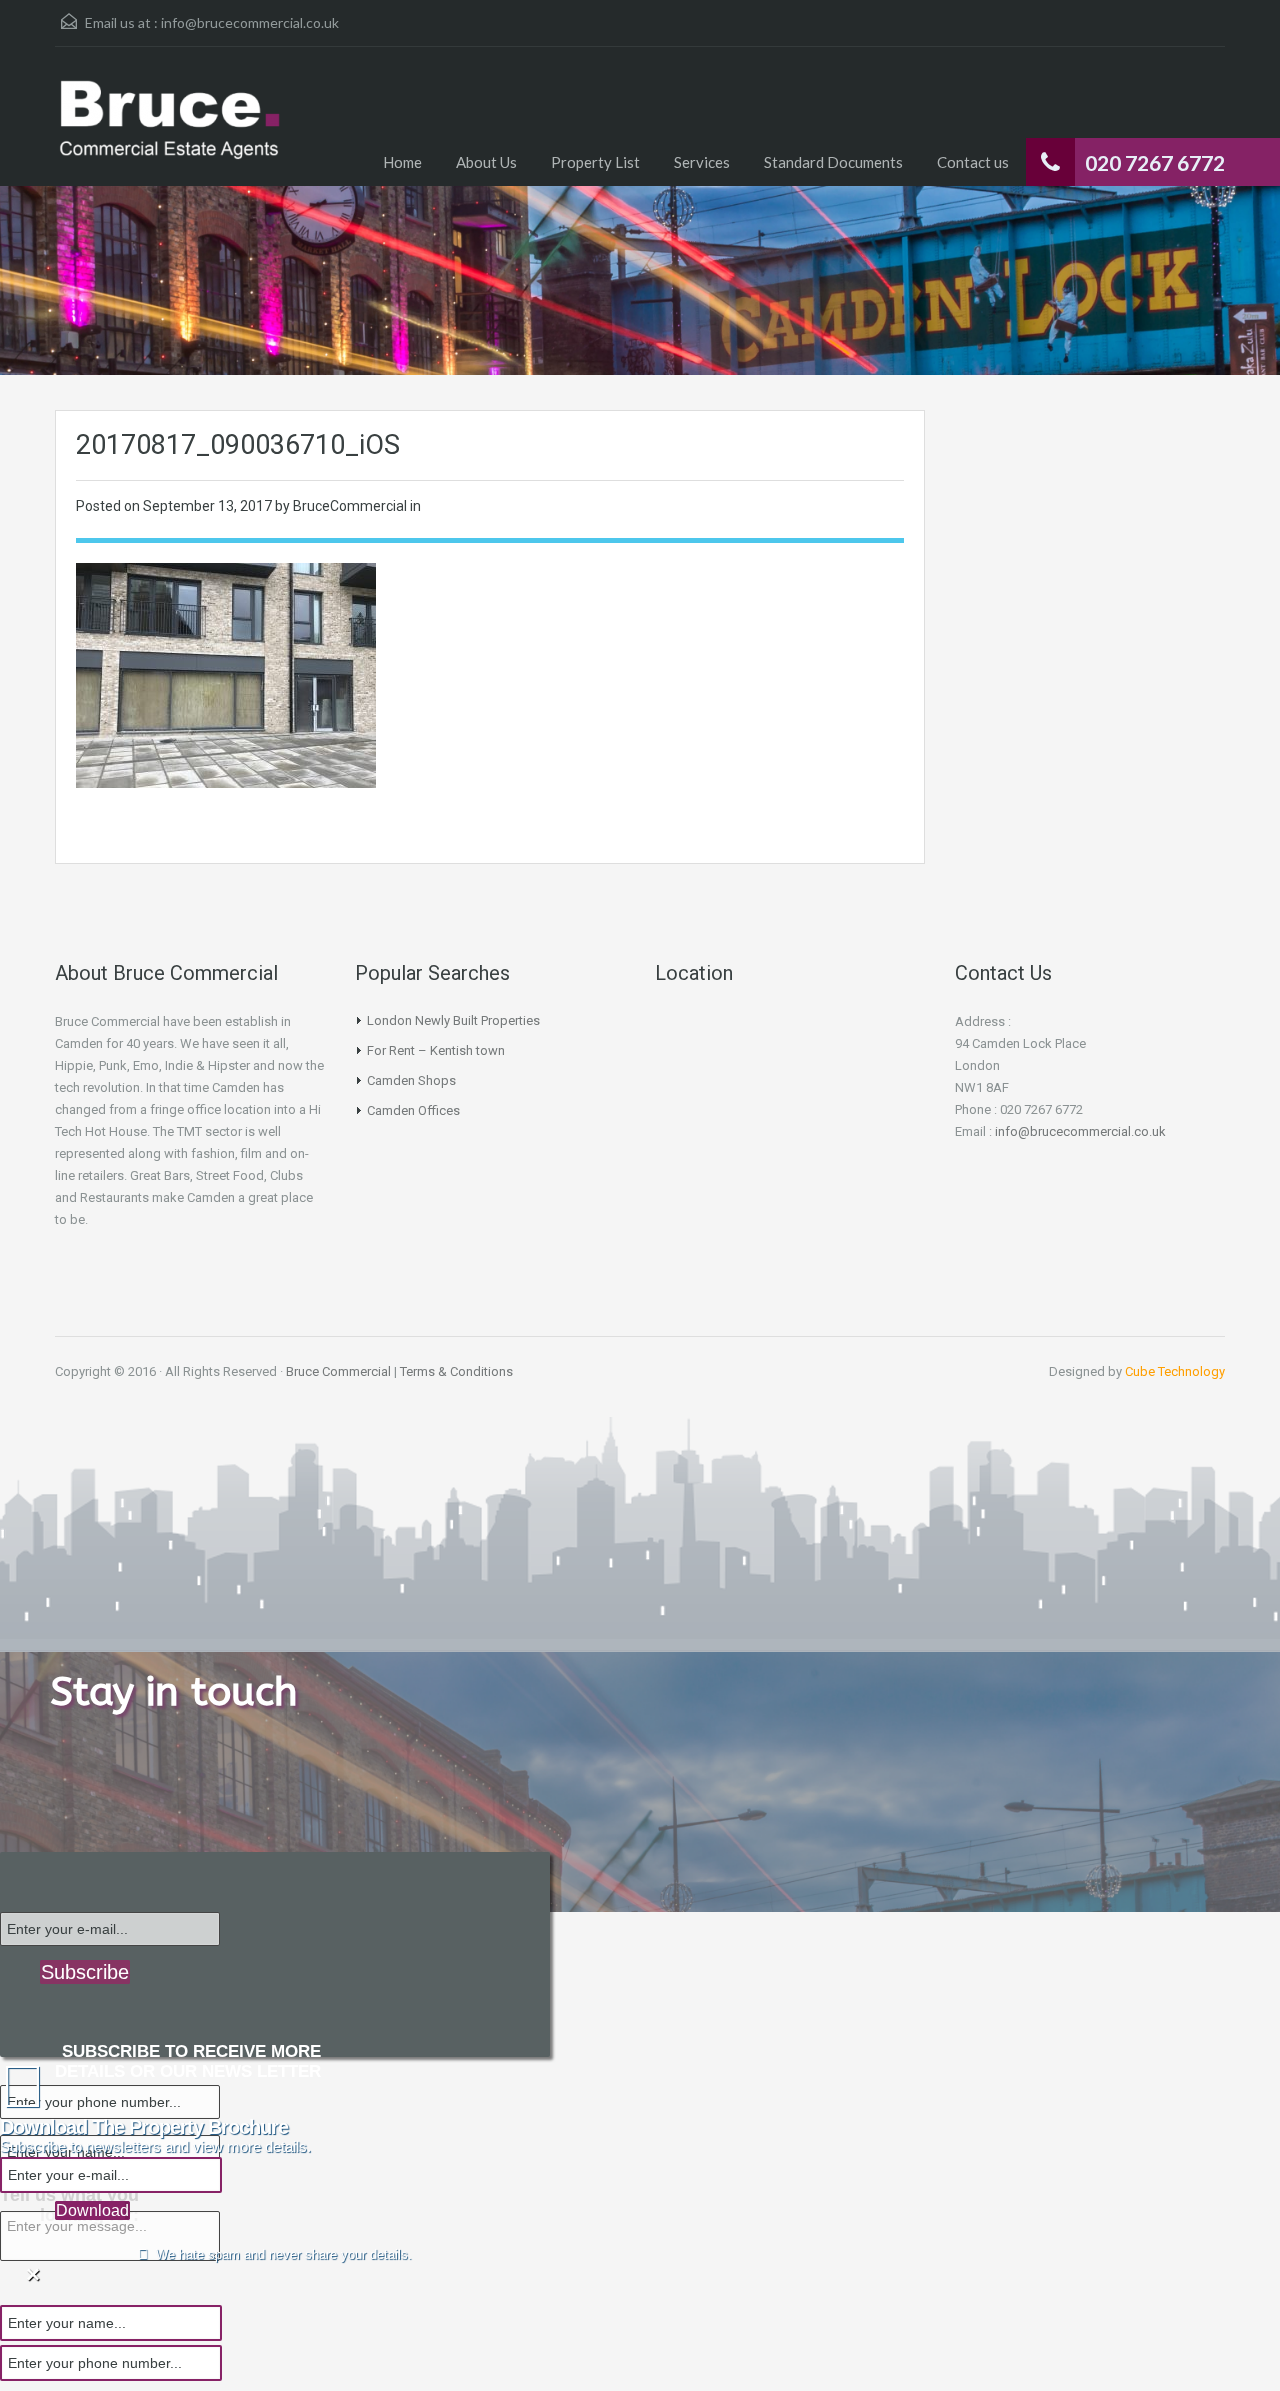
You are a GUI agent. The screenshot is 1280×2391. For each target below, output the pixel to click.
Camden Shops (411, 1080)
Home (402, 162)
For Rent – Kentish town (436, 1050)
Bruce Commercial (338, 1371)
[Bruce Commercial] (170, 131)
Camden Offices (413, 1110)
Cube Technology (1175, 1371)
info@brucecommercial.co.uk (250, 22)
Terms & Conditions (456, 1371)
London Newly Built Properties (453, 1020)
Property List (595, 162)
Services (702, 162)
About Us (486, 162)
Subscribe (85, 1972)
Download (92, 2210)
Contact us (973, 162)
